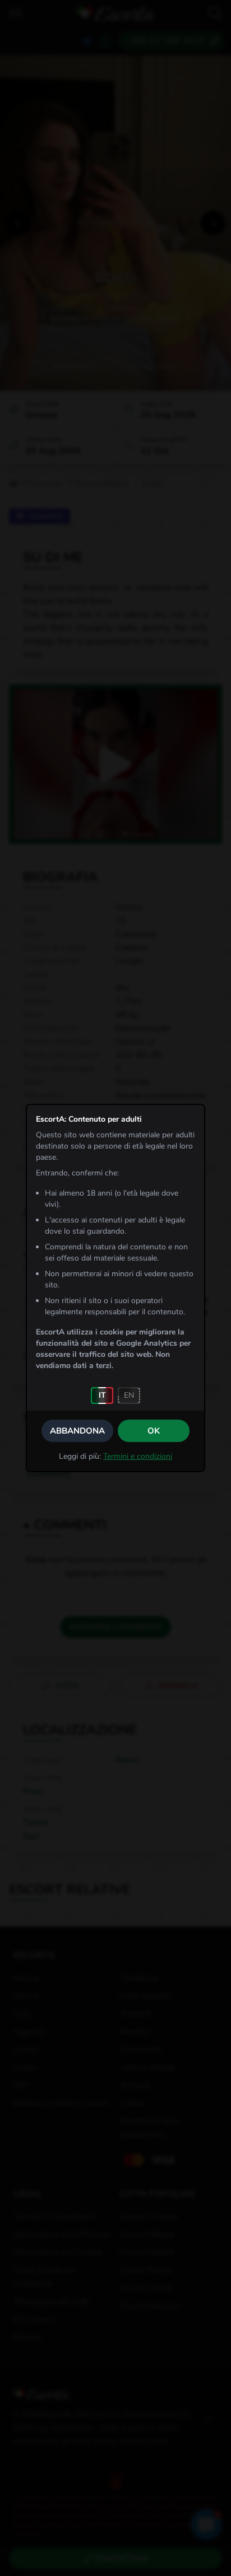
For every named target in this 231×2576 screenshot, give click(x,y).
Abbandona (77, 1431)
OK (154, 1431)
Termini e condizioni (138, 1456)
